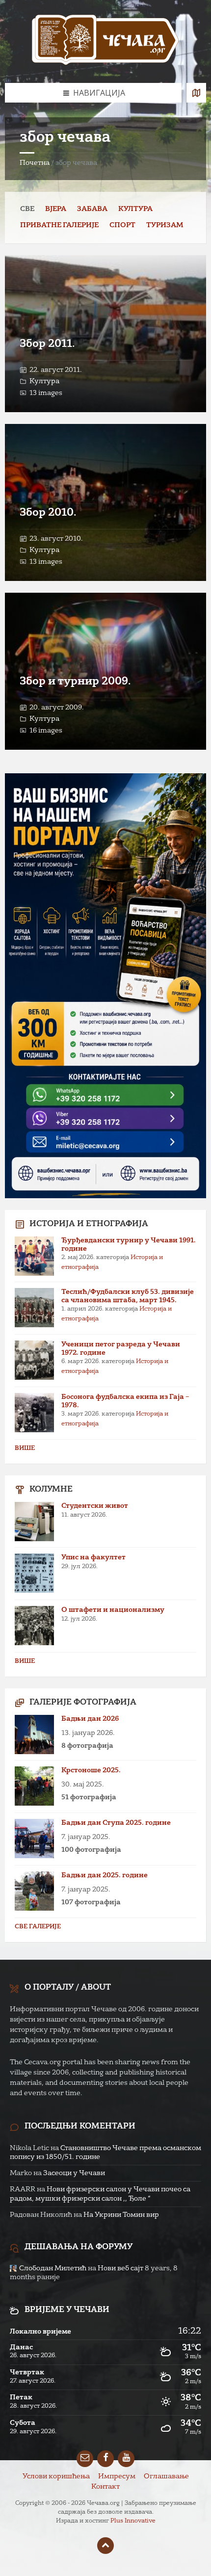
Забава (92, 209)
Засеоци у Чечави (74, 2173)
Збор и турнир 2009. (75, 682)
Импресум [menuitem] (117, 2476)
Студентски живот (95, 1506)
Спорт (122, 225)
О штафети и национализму (113, 1610)
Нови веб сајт (120, 2268)
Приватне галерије (59, 225)
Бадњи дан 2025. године (105, 1875)
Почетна (35, 163)
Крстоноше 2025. (91, 1770)
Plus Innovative (133, 2521)
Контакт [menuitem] (105, 2487)
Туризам (165, 225)
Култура (135, 209)
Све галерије (38, 1927)
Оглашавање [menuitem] (166, 2476)
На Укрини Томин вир (121, 2215)
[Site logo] (105, 41)
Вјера (56, 209)
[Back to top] (105, 2546)
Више (25, 1448)
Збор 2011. (47, 344)
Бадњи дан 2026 (90, 1719)
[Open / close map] (196, 93)
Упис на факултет (93, 1557)
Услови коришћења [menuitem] (56, 2476)
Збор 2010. (48, 513)
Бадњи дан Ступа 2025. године (116, 1823)
